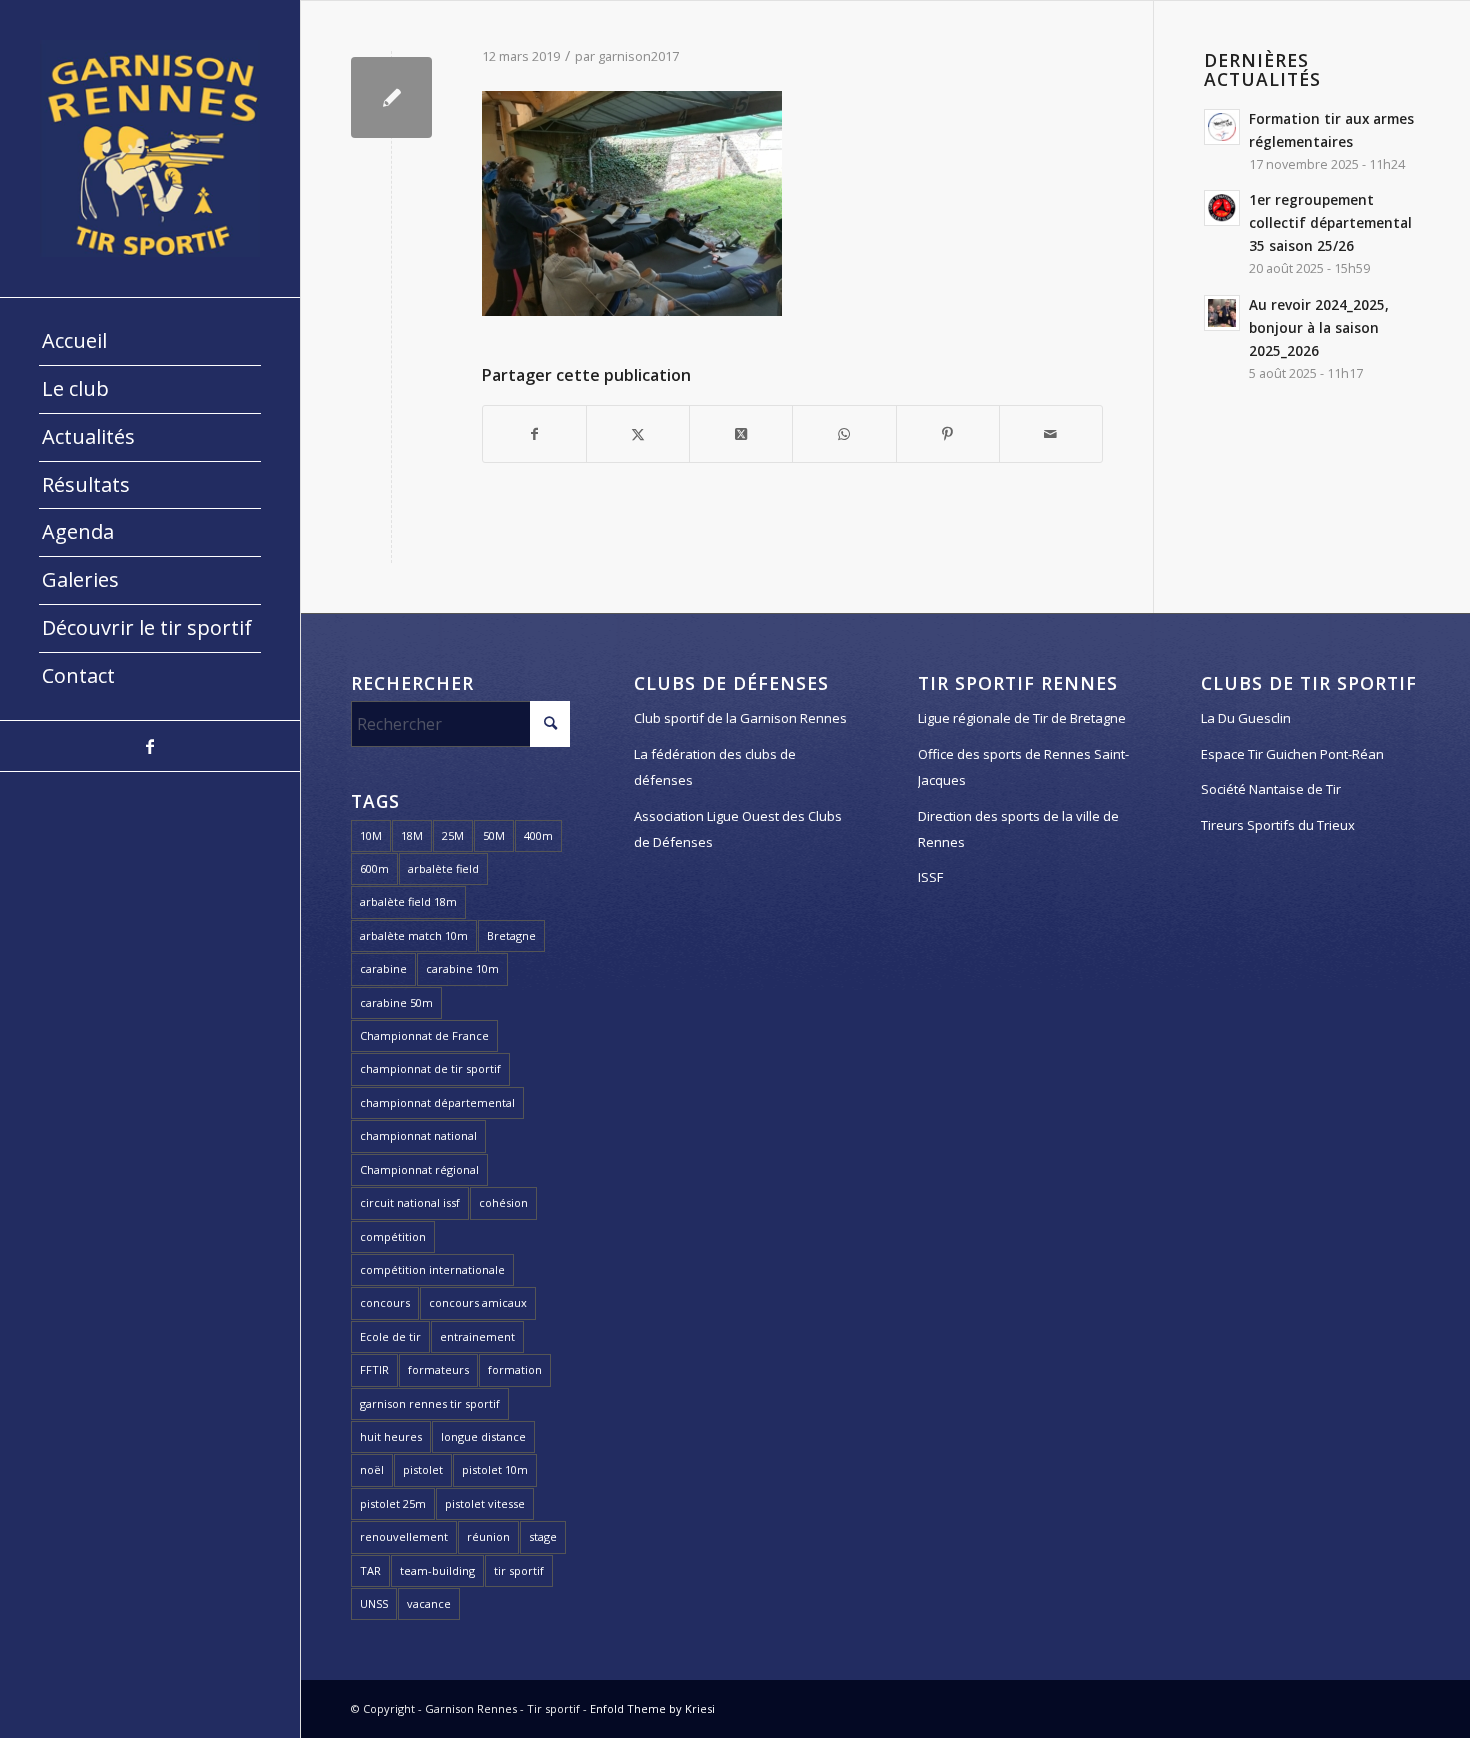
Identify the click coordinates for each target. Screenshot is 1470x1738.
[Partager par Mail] (1051, 434)
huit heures (391, 1436)
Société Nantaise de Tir (1271, 789)
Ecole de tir (390, 1336)
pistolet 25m (393, 1503)
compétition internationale (432, 1269)
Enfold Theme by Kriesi (652, 1708)
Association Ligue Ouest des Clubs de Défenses (738, 829)
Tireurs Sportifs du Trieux (1278, 825)
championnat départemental (437, 1102)
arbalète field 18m (408, 901)
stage (543, 1536)
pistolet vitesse (485, 1503)
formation (515, 1369)
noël (372, 1469)
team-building (437, 1570)
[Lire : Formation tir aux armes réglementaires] (1222, 127)
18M (412, 835)
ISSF (930, 877)
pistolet (423, 1469)
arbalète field (443, 868)
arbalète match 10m (414, 935)
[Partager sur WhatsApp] (844, 434)
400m (538, 835)
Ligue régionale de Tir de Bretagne (1022, 718)
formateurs (438, 1369)
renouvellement (404, 1536)
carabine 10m (462, 968)
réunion (488, 1536)
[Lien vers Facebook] (150, 746)
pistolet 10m (495, 1469)
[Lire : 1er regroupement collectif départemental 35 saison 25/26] (1222, 208)
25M (453, 835)
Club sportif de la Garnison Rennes (740, 718)
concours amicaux (478, 1302)
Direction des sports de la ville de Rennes (1018, 829)
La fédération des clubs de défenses (715, 767)
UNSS (374, 1603)
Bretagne (511, 935)
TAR (370, 1570)
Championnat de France (424, 1035)
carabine (383, 968)
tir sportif (519, 1570)
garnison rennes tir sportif (430, 1403)
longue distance (483, 1436)
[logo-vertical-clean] (150, 148)
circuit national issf (410, 1202)
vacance (429, 1603)
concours (385, 1302)
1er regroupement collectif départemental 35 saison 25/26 (1330, 222)
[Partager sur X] (638, 434)
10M (371, 835)
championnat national (418, 1135)
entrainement (477, 1336)
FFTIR (374, 1369)
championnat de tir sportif (430, 1068)
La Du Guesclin (1246, 718)
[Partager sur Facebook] (534, 434)
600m (374, 868)
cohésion (503, 1202)
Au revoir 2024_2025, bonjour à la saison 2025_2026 (1319, 327)
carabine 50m (396, 1002)
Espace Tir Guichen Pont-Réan (1292, 754)
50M (494, 835)
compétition (393, 1236)
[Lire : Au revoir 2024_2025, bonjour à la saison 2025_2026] (1222, 313)
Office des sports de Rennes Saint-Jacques (1023, 767)
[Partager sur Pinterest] (948, 434)
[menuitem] (150, 342)
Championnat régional (419, 1169)
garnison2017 (638, 56)
